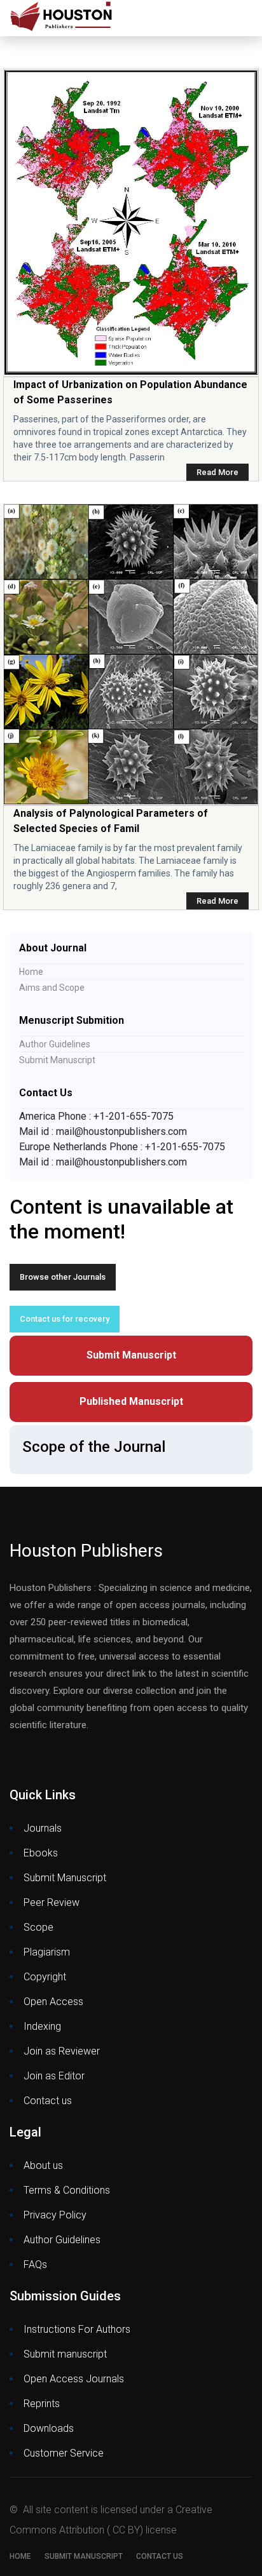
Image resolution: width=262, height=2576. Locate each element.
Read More (217, 472)
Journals (43, 1828)
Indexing (42, 2026)
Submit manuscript (65, 2354)
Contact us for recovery (65, 1319)
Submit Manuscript (57, 1060)
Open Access (53, 2002)
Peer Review (52, 1902)
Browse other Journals (63, 1277)
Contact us (48, 2101)
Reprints (42, 2404)
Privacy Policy (55, 2215)
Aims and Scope (52, 988)
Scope (38, 1927)
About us (43, 2165)
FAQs (35, 2264)
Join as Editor (54, 2076)
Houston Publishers (86, 1551)
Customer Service (64, 2453)
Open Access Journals (74, 2379)
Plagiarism (47, 1952)
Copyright (45, 1977)
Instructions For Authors (77, 2329)
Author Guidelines (55, 1044)
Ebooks (41, 1853)
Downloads (49, 2428)
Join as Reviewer (62, 2051)
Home (31, 972)
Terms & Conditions (67, 2190)
